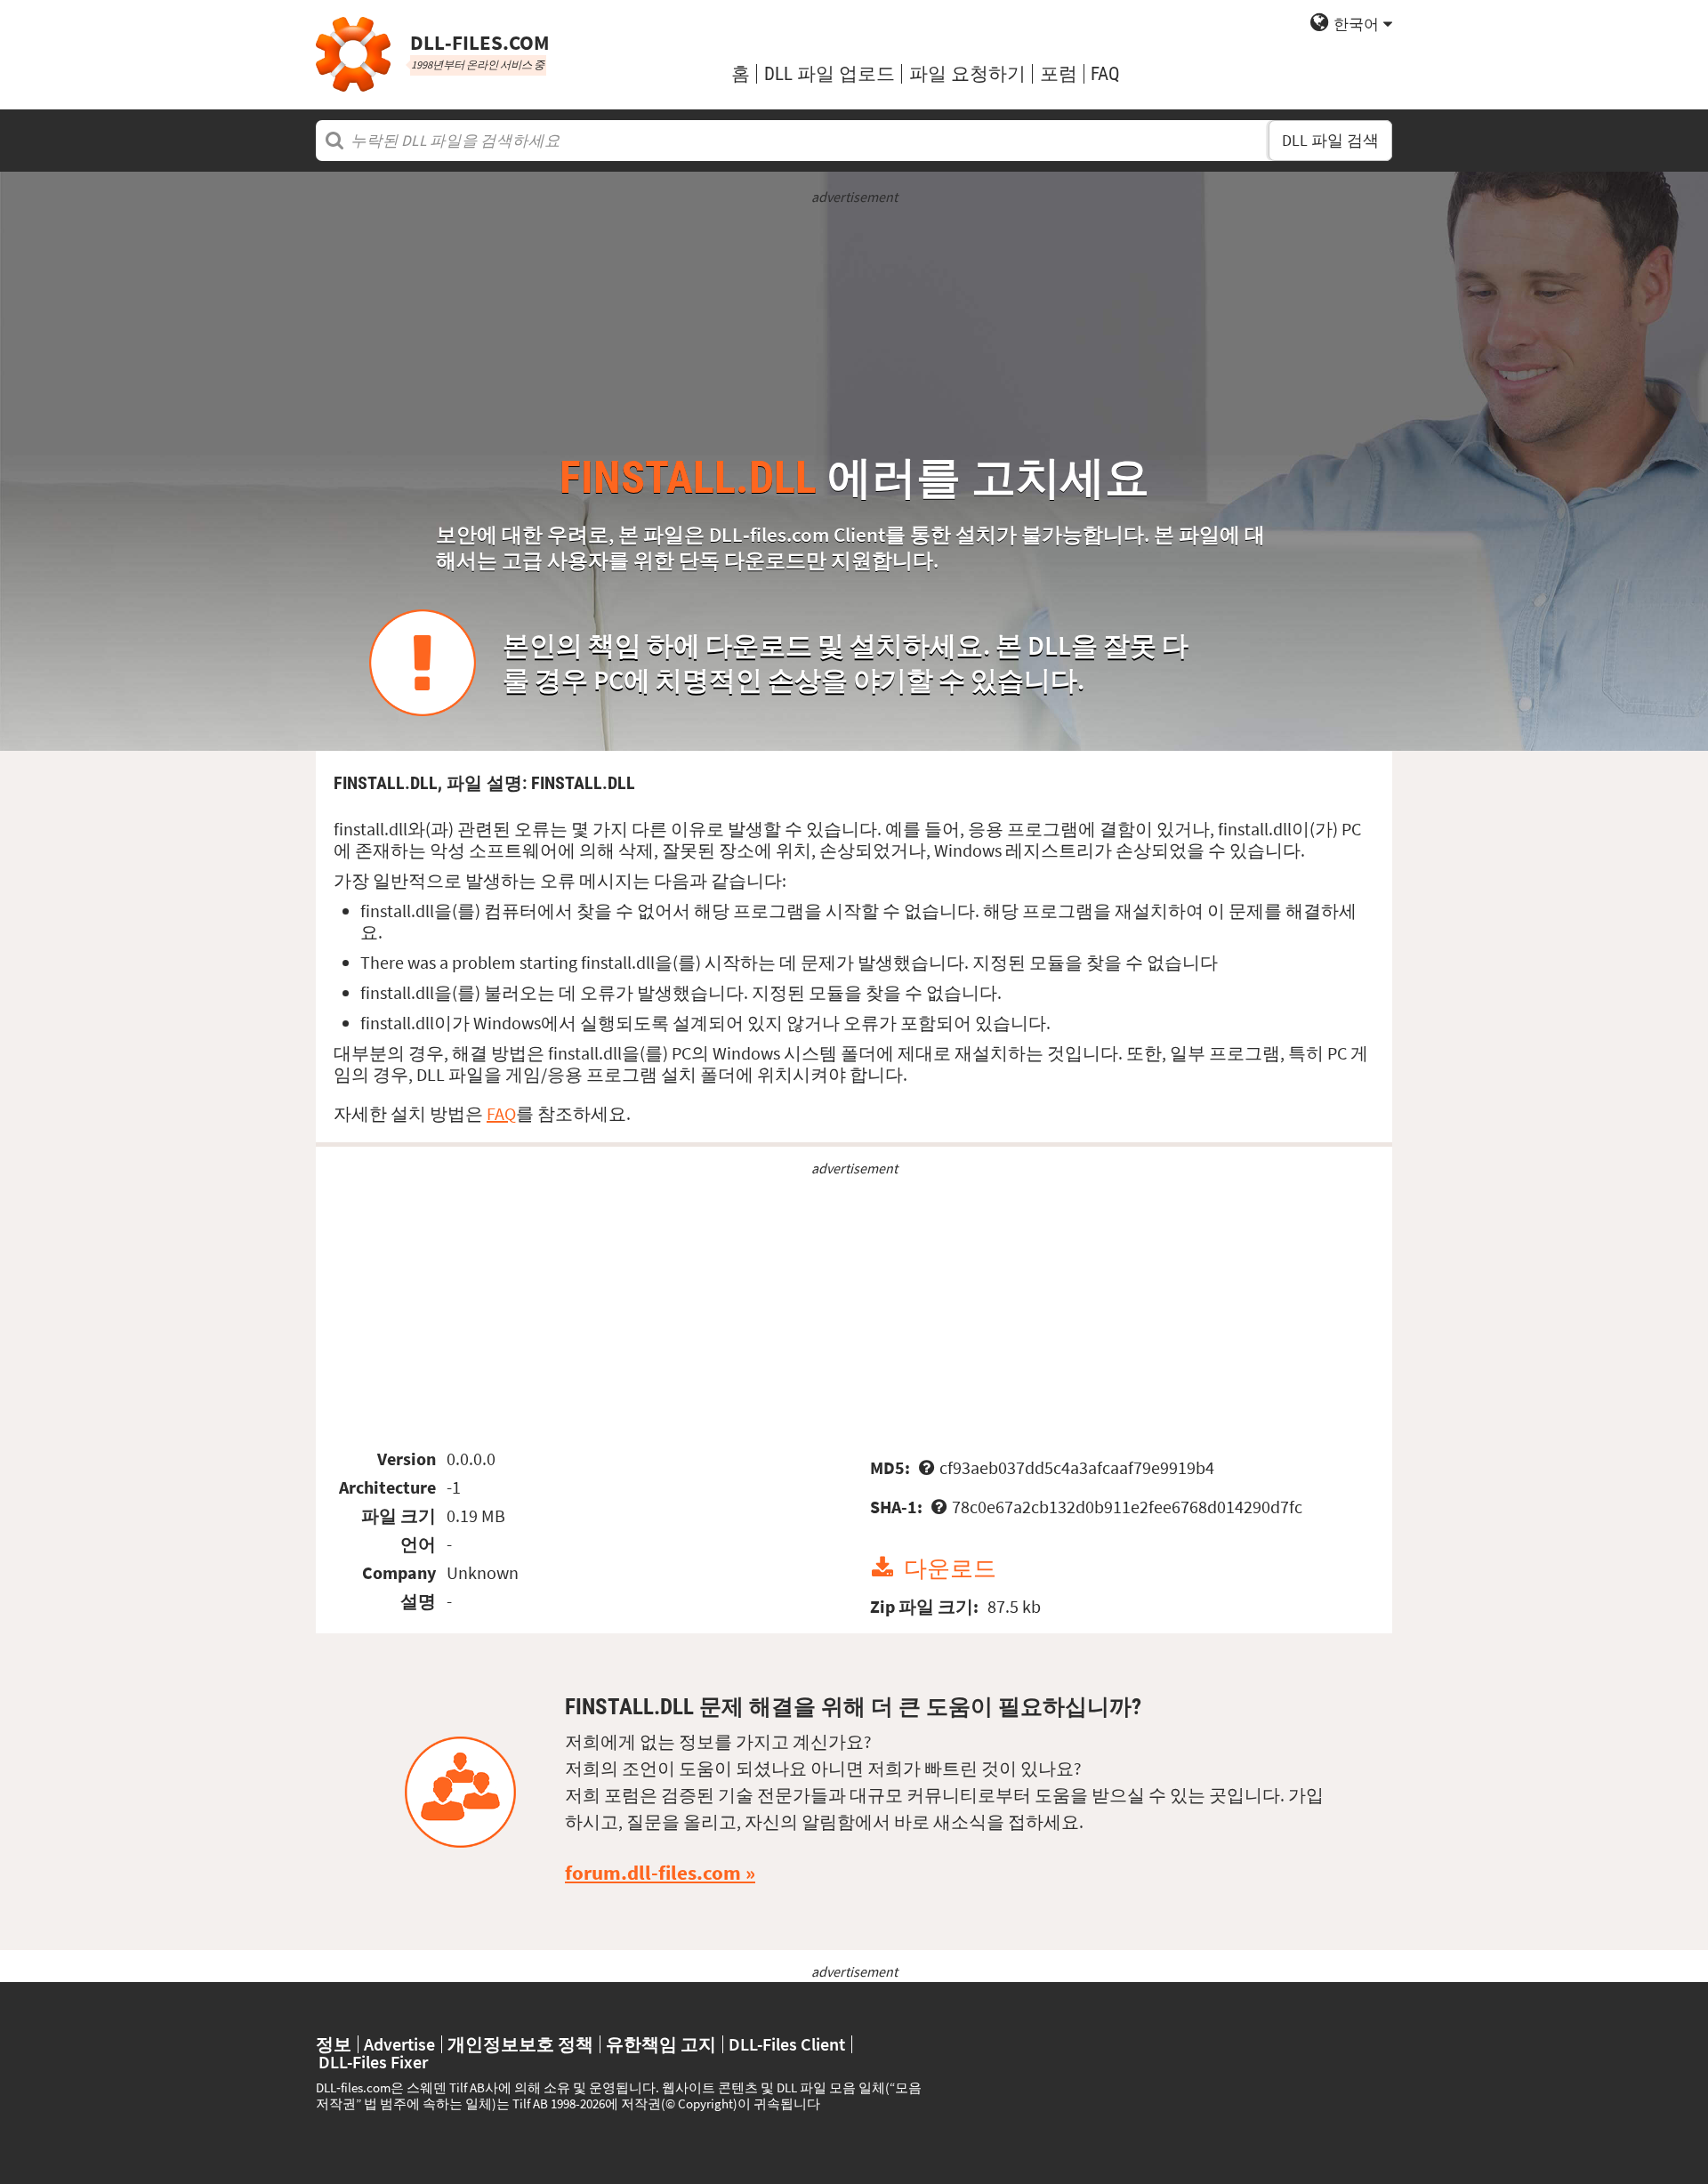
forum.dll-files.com (653, 1873)
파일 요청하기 (967, 73)
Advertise (399, 2044)
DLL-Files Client (787, 2044)
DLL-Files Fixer (373, 2062)
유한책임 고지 (661, 2044)
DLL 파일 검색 (1330, 141)
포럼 (1059, 73)
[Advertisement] (854, 331)
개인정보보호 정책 (520, 2044)
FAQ (1105, 73)
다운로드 (950, 1568)
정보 (334, 2044)
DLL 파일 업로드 (830, 73)
